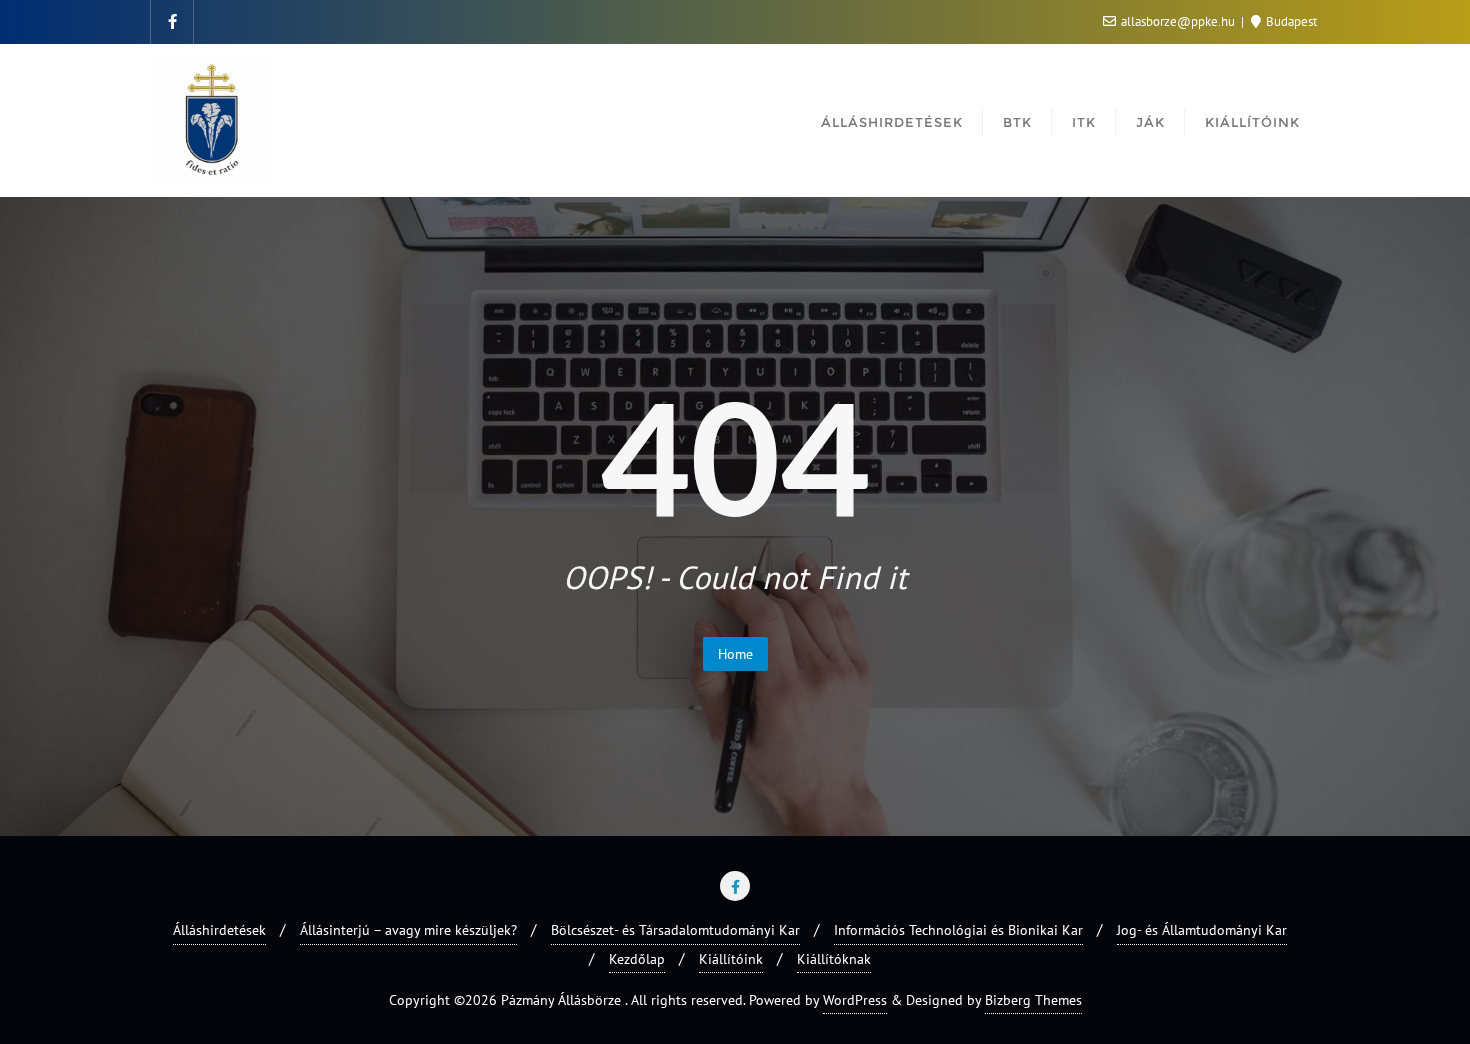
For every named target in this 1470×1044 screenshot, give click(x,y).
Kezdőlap (637, 959)
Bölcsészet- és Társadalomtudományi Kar (675, 930)
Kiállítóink (731, 959)
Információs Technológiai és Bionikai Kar (958, 930)
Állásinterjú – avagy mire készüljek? (408, 930)
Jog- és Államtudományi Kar (1202, 930)
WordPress (855, 1000)
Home (735, 654)
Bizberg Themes (1033, 1000)
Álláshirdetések (219, 930)
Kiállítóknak (834, 959)
